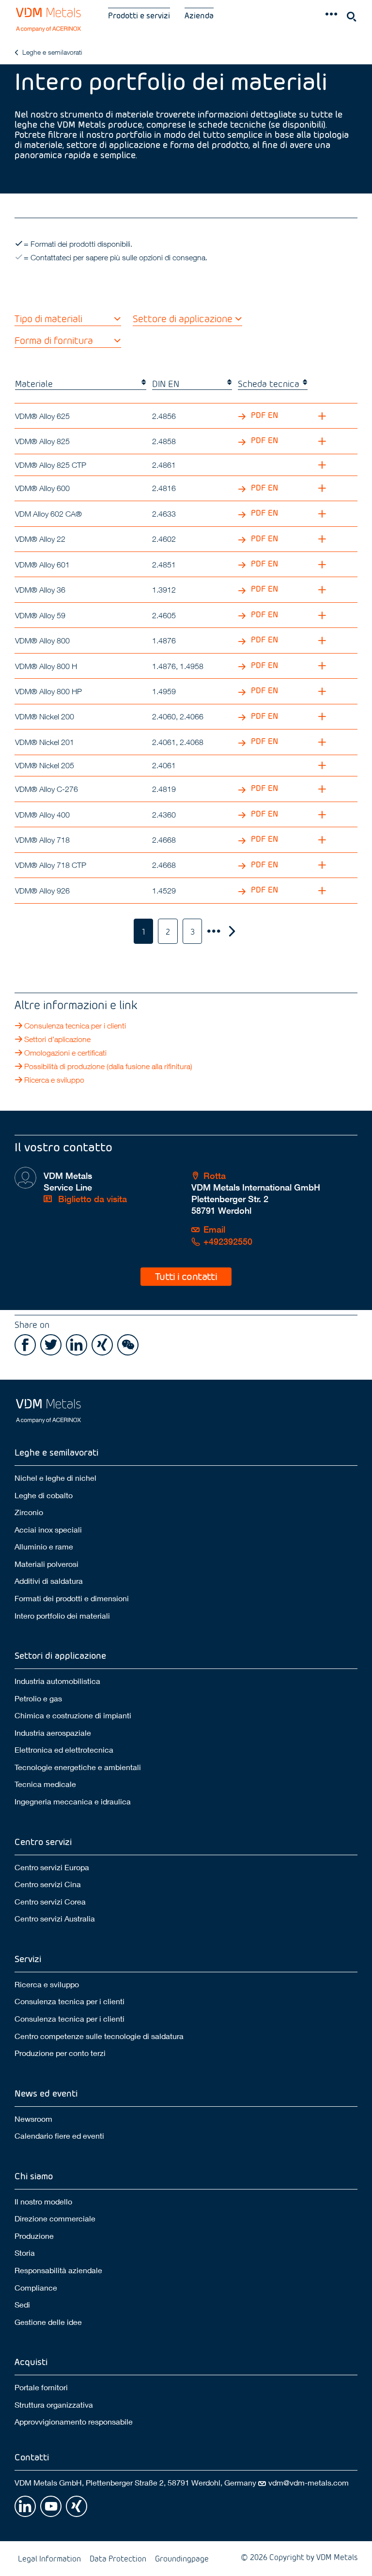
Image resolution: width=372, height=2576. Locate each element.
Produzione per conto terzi (60, 2053)
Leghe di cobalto (44, 1495)
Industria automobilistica (57, 1681)
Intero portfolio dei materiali (62, 1616)
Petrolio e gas (38, 1698)
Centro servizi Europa (52, 1867)
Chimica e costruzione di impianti (73, 1715)
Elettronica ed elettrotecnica (64, 1750)
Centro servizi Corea (50, 1901)
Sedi (22, 2304)
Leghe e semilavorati (52, 52)
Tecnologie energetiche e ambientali (78, 1767)
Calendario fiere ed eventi (59, 2136)
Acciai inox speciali (48, 1529)
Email (214, 1229)
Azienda (199, 15)
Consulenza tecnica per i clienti (75, 1026)
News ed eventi (46, 2093)
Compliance (36, 2287)
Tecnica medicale (45, 1784)
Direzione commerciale (55, 2218)
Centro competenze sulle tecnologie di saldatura (99, 2036)
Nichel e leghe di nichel (55, 1478)
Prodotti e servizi (139, 15)
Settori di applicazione (60, 1655)
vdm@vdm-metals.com (309, 2482)
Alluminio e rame (44, 1546)
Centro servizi (43, 1841)
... (213, 931)
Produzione (34, 2236)
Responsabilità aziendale (58, 2270)
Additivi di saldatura (49, 1581)
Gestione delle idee (48, 2322)
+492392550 (228, 1242)
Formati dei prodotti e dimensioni (72, 1598)
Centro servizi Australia (55, 1918)
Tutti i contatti (186, 1276)
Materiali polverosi (46, 1564)
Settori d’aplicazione (57, 1039)
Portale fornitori (41, 2387)
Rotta (215, 1176)
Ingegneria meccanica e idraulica (73, 1801)
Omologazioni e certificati (65, 1053)
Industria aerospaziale (53, 1733)
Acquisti (31, 2361)
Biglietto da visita (91, 1199)
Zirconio (29, 1512)
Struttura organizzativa (54, 2405)
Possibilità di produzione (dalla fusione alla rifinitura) (108, 1066)
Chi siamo (34, 2176)
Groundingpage (182, 2558)
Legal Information (49, 2558)
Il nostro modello (43, 2201)
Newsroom (33, 2119)
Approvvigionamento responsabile (74, 2421)
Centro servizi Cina (48, 1884)
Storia (25, 2253)
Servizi (28, 1958)
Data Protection (118, 2558)
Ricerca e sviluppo (54, 1080)
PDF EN (263, 415)
